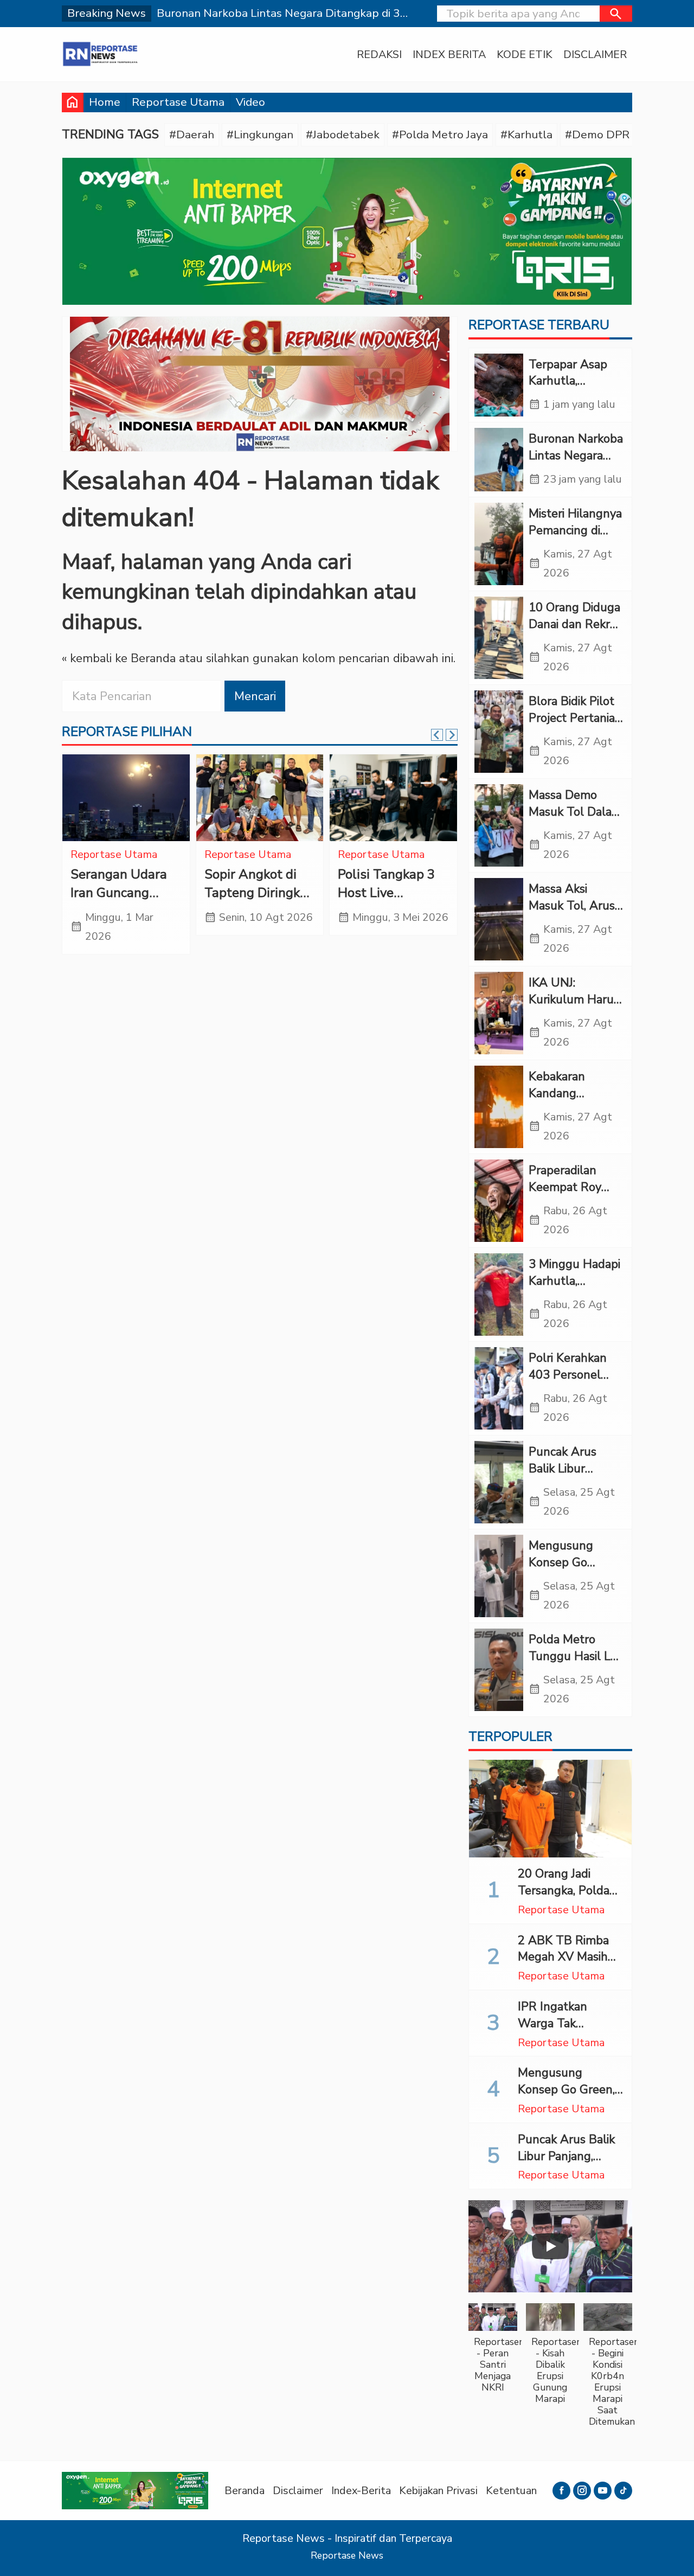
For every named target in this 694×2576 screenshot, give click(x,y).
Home (105, 102)
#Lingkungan (260, 134)
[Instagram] (582, 2491)
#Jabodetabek (343, 134)
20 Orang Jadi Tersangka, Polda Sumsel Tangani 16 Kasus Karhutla (569, 1899)
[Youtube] (603, 2491)
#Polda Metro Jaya (440, 134)
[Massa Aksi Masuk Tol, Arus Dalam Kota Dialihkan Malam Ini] (499, 919)
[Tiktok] (623, 2491)
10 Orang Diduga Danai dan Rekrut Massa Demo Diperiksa (575, 632)
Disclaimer (595, 55)
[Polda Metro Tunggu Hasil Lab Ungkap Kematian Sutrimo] (499, 1670)
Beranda (245, 2491)
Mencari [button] (255, 696)
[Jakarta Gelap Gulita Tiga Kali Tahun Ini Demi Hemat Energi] (274, 798)
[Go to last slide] (437, 735)
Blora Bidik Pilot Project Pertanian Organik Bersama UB (575, 726)
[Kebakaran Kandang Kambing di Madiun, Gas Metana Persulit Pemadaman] (499, 1107)
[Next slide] (452, 735)
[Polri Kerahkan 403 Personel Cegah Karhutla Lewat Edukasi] (499, 1388)
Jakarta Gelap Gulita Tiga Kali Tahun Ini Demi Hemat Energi (264, 902)
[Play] (550, 2246)
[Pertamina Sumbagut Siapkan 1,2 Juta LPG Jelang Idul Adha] (140, 798)
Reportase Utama (178, 102)
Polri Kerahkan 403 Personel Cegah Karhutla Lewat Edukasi (570, 1383)
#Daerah (192, 134)
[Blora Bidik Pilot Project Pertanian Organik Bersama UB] (499, 732)
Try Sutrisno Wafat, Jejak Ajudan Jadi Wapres (388, 902)
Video (250, 102)
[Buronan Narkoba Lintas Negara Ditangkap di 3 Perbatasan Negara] (499, 460)
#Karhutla (526, 134)
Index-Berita (361, 2491)
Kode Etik (525, 55)
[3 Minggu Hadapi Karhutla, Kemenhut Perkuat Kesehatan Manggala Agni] (499, 1295)
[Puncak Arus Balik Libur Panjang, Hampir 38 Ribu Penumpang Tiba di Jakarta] (499, 1482)
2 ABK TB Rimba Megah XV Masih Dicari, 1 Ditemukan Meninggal (569, 1965)
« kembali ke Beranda (119, 658)
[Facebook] (561, 2491)
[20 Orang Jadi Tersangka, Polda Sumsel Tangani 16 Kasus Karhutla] (550, 1809)
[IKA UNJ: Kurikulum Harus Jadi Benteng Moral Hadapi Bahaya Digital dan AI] (499, 1013)
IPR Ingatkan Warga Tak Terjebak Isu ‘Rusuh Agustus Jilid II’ (570, 2032)
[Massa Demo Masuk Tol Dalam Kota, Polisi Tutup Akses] (499, 825)
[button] (616, 14)
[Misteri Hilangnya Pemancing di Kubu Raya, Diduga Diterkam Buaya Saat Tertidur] (499, 544)
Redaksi (379, 55)
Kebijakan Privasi (438, 2491)
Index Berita (449, 55)
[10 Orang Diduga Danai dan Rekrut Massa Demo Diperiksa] (499, 638)
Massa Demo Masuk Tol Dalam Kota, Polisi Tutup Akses (576, 820)
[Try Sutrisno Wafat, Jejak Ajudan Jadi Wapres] (407, 798)
